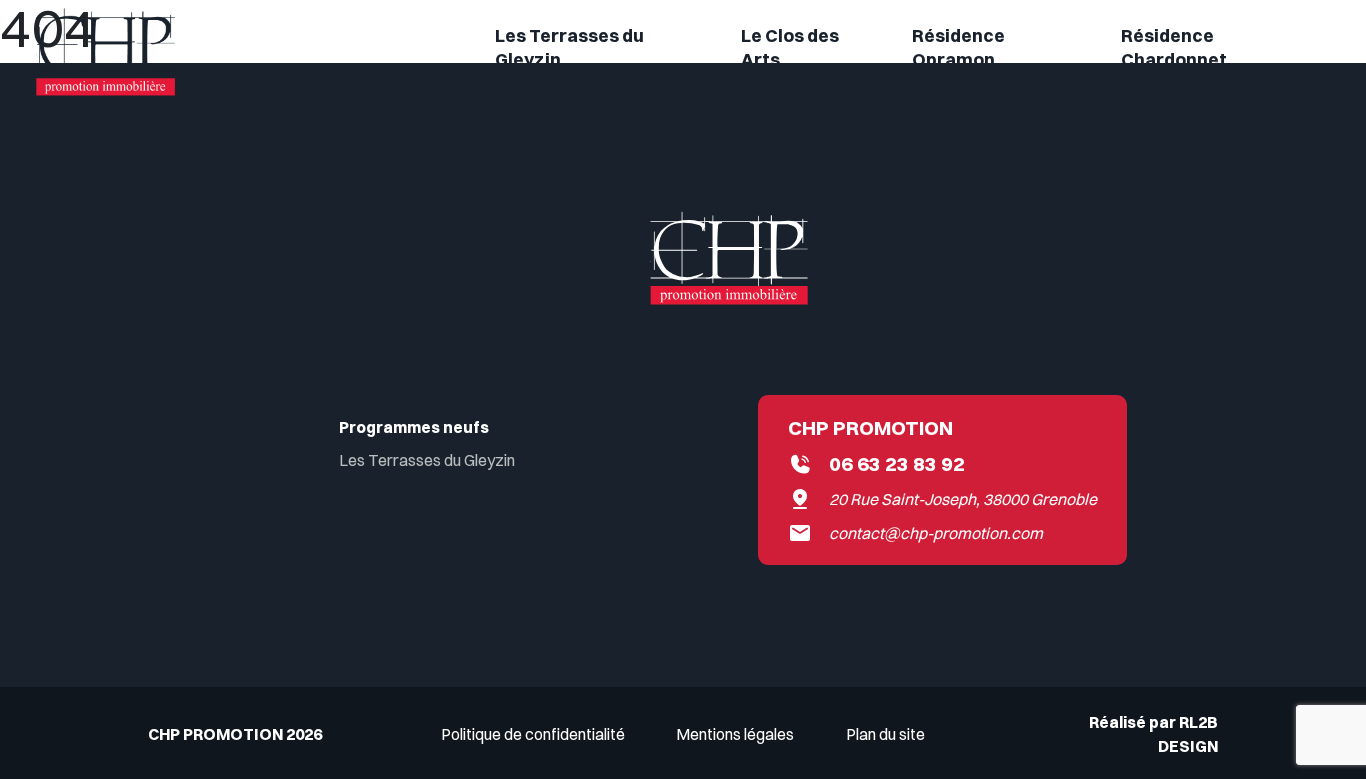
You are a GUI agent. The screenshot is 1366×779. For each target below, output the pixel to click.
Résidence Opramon (958, 47)
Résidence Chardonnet (1174, 47)
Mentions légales (735, 734)
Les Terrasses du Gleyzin (427, 460)
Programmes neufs (414, 427)
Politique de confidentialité (533, 734)
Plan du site (885, 734)
